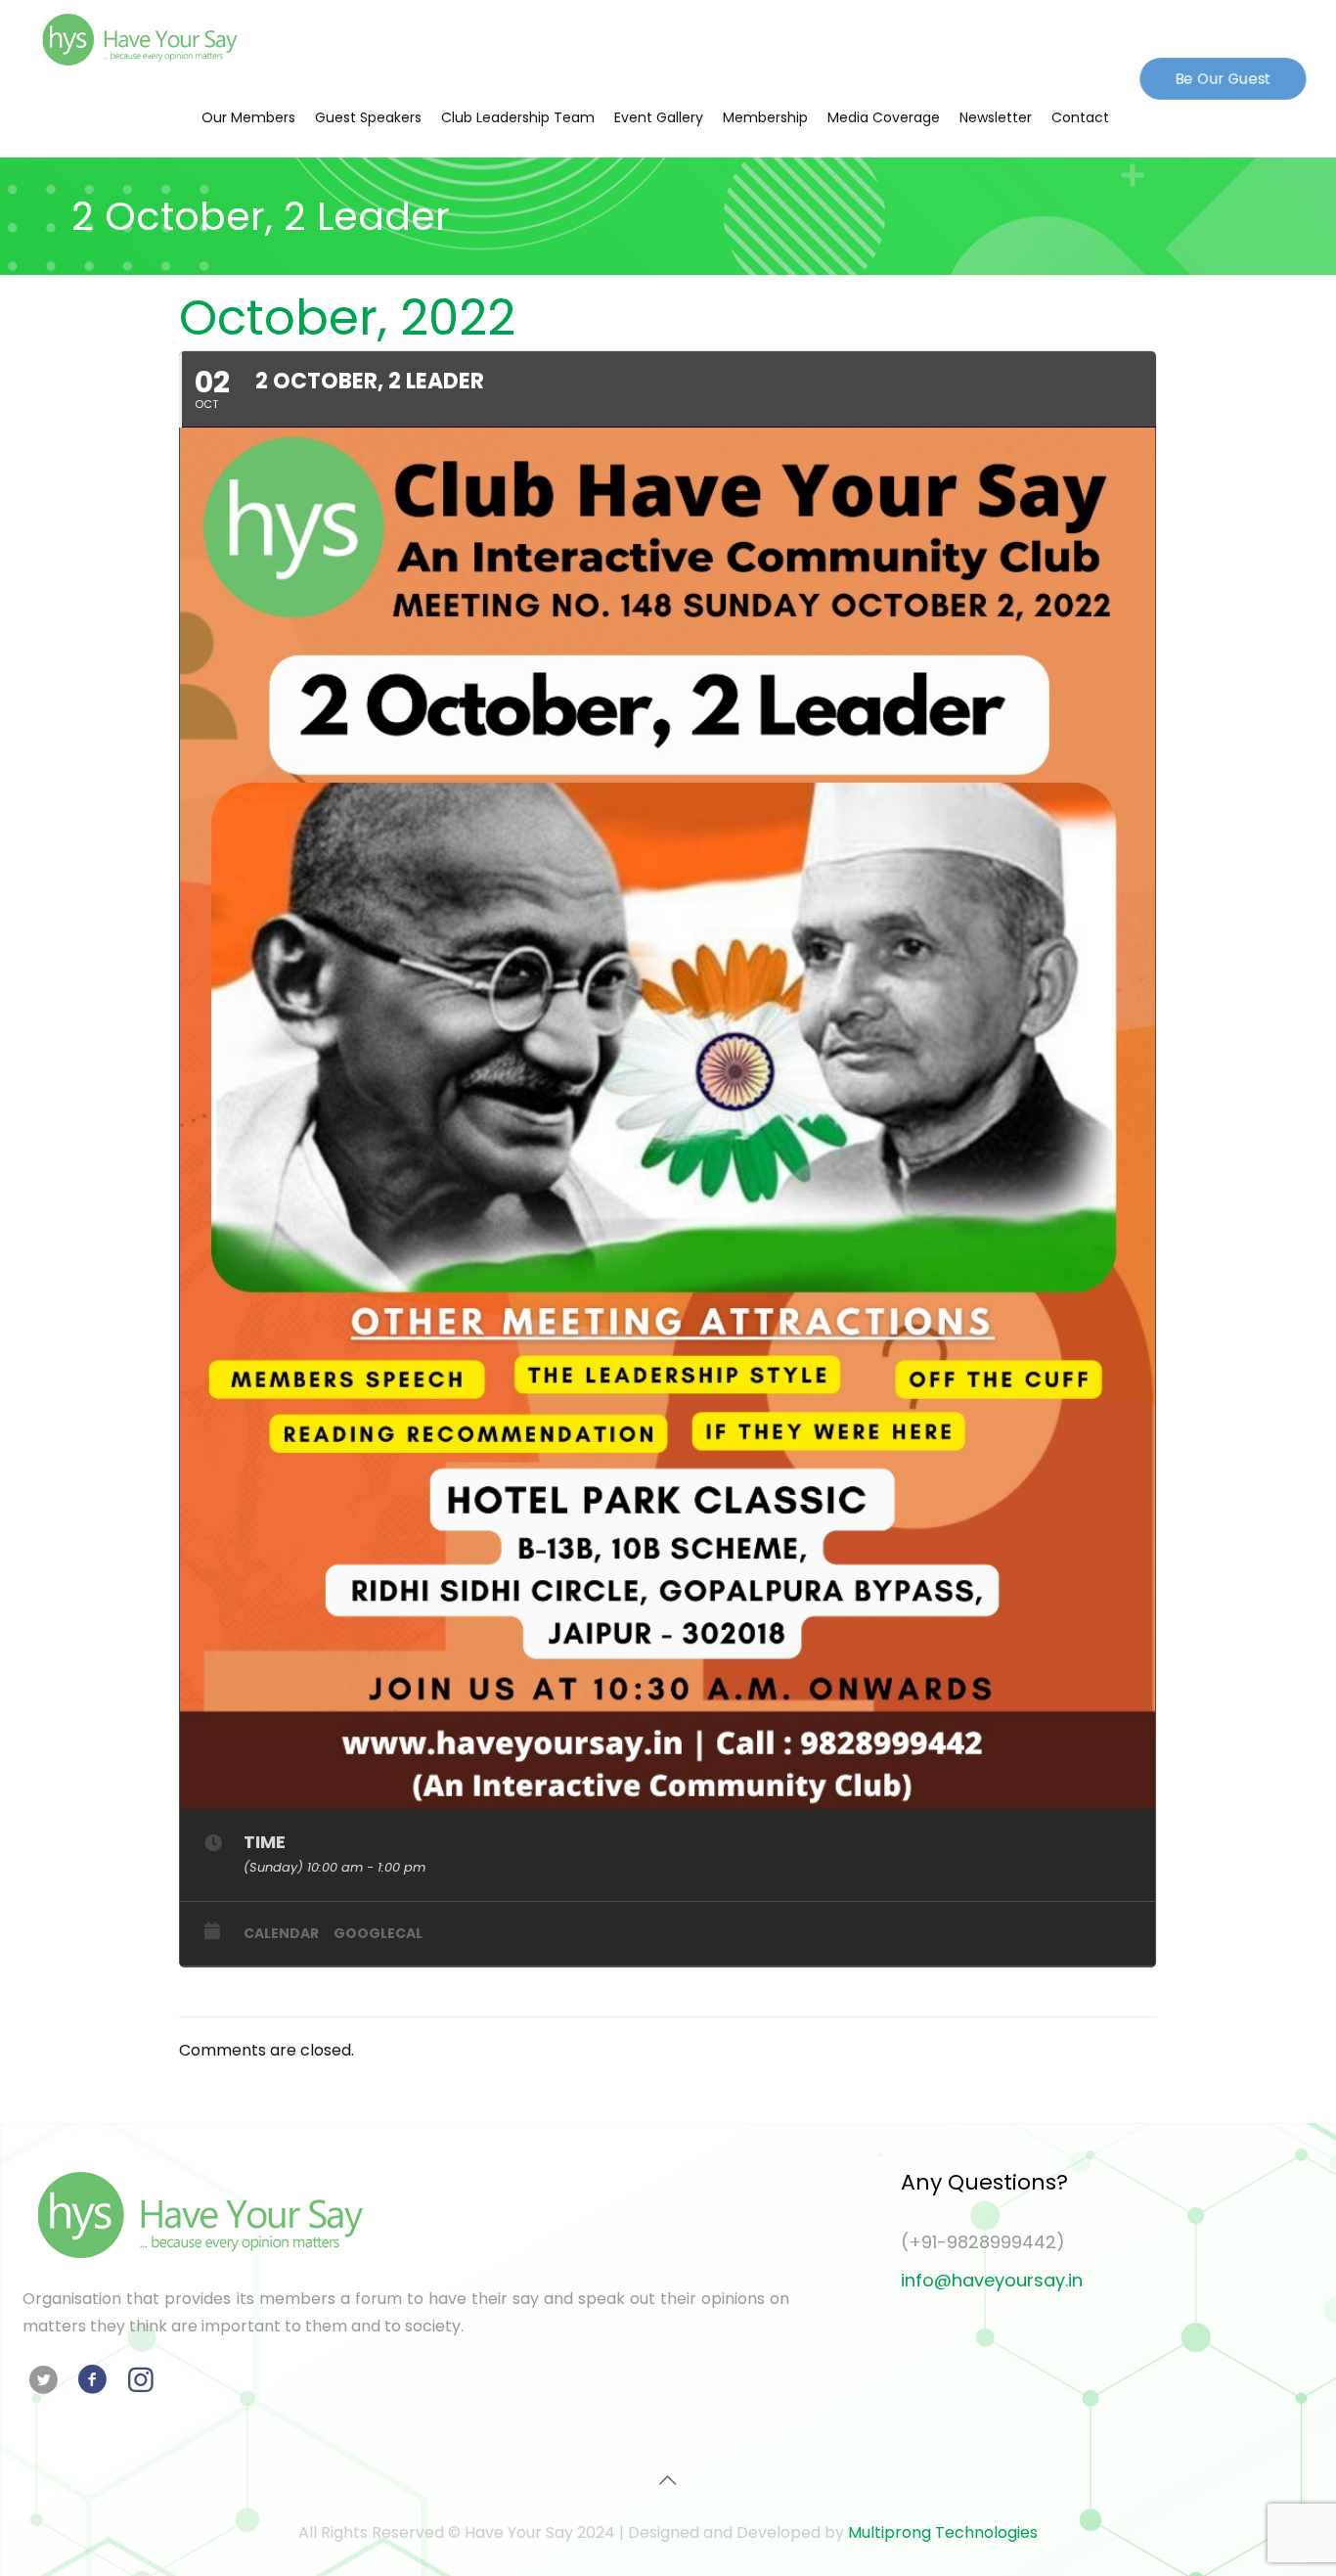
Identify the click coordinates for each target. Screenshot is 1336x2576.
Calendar (281, 1933)
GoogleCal (378, 1933)
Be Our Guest (1223, 77)
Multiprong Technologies (943, 2532)
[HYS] (140, 39)
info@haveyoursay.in (992, 2280)
